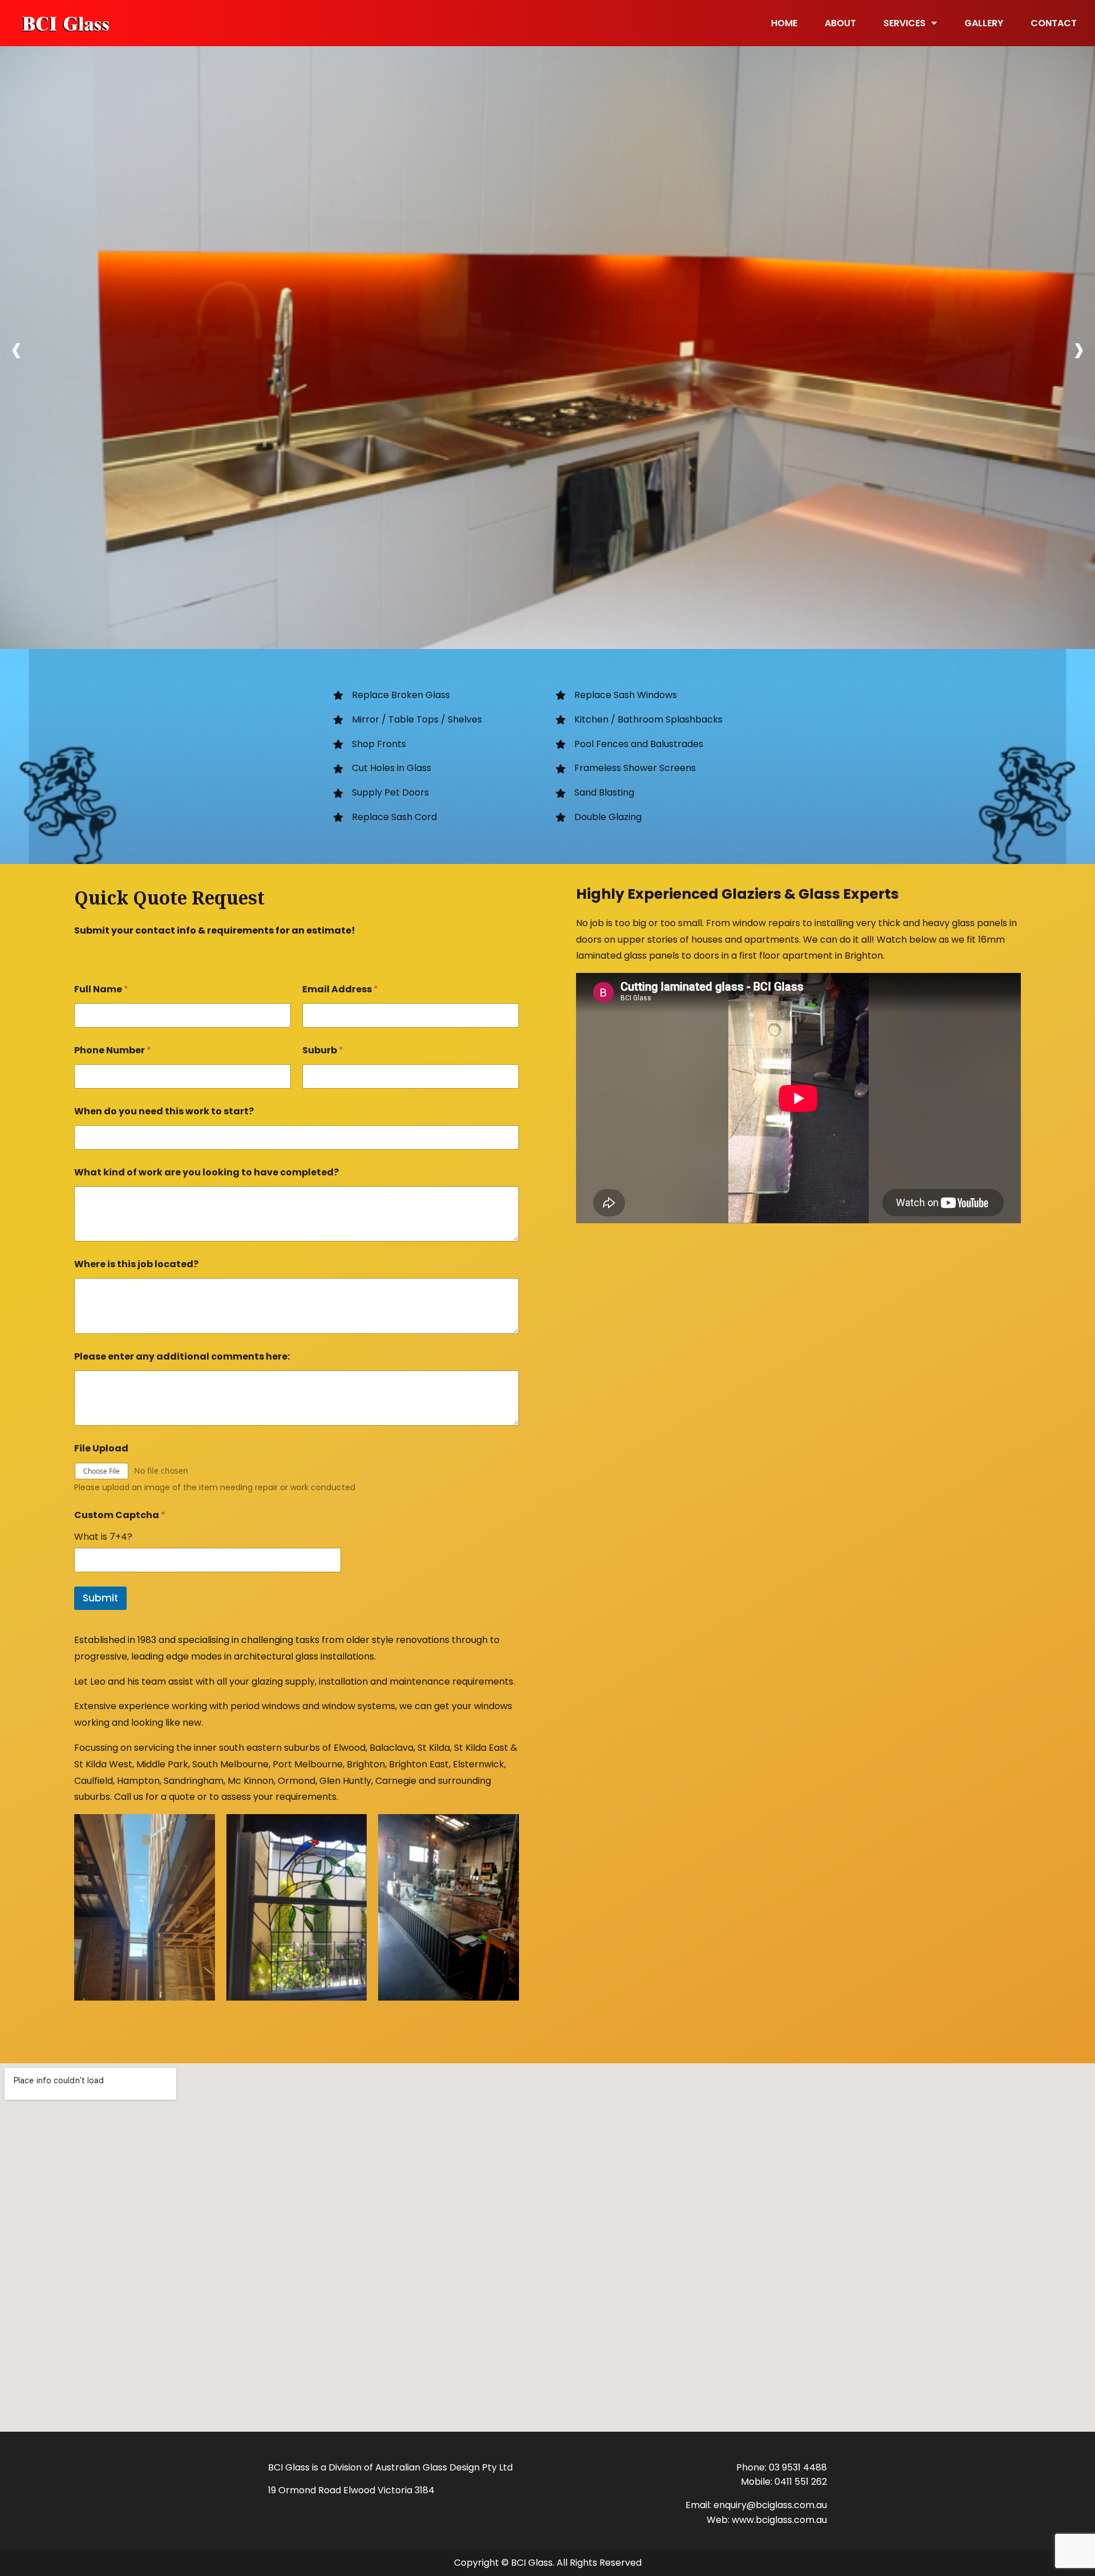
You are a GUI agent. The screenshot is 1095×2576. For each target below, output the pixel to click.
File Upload (101, 1448)
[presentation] (16, 350)
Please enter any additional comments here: (182, 1356)
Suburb (323, 1050)
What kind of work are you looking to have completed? (206, 1172)
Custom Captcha (120, 1515)
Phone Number (113, 1050)
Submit (100, 1598)
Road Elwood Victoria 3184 (376, 2490)
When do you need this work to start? (164, 1111)
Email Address (340, 989)
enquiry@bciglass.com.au (770, 2505)
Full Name (101, 989)
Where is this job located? (136, 1264)
